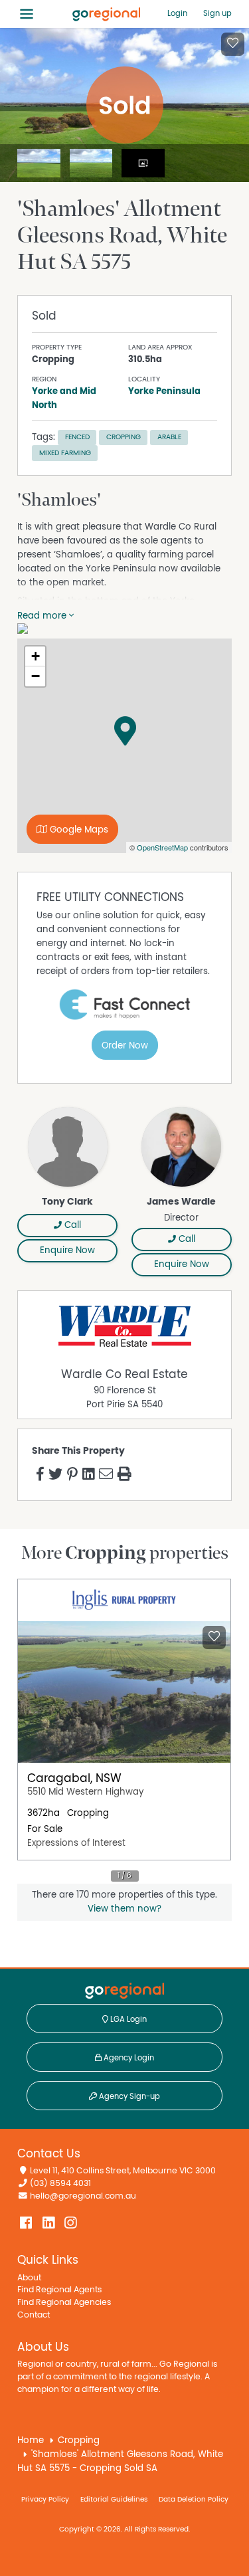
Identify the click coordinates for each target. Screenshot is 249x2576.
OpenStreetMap (162, 847)
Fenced (77, 437)
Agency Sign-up (128, 2096)
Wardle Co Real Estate (124, 1375)
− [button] (36, 676)
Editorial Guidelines (114, 2499)
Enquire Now (67, 1250)
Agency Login (128, 2058)
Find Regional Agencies (64, 2303)
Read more (43, 616)
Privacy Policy (45, 2499)
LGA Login (127, 2019)
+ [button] (36, 656)
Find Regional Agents (59, 2290)
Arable (169, 437)
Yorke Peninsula (164, 391)
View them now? (124, 1909)
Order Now (125, 1046)
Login (177, 13)
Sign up (217, 13)
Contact (34, 2315)
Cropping (124, 437)
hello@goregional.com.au (83, 2196)
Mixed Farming (65, 453)
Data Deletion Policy (194, 2499)
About (29, 2278)
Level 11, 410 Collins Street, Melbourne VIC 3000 (123, 2171)
